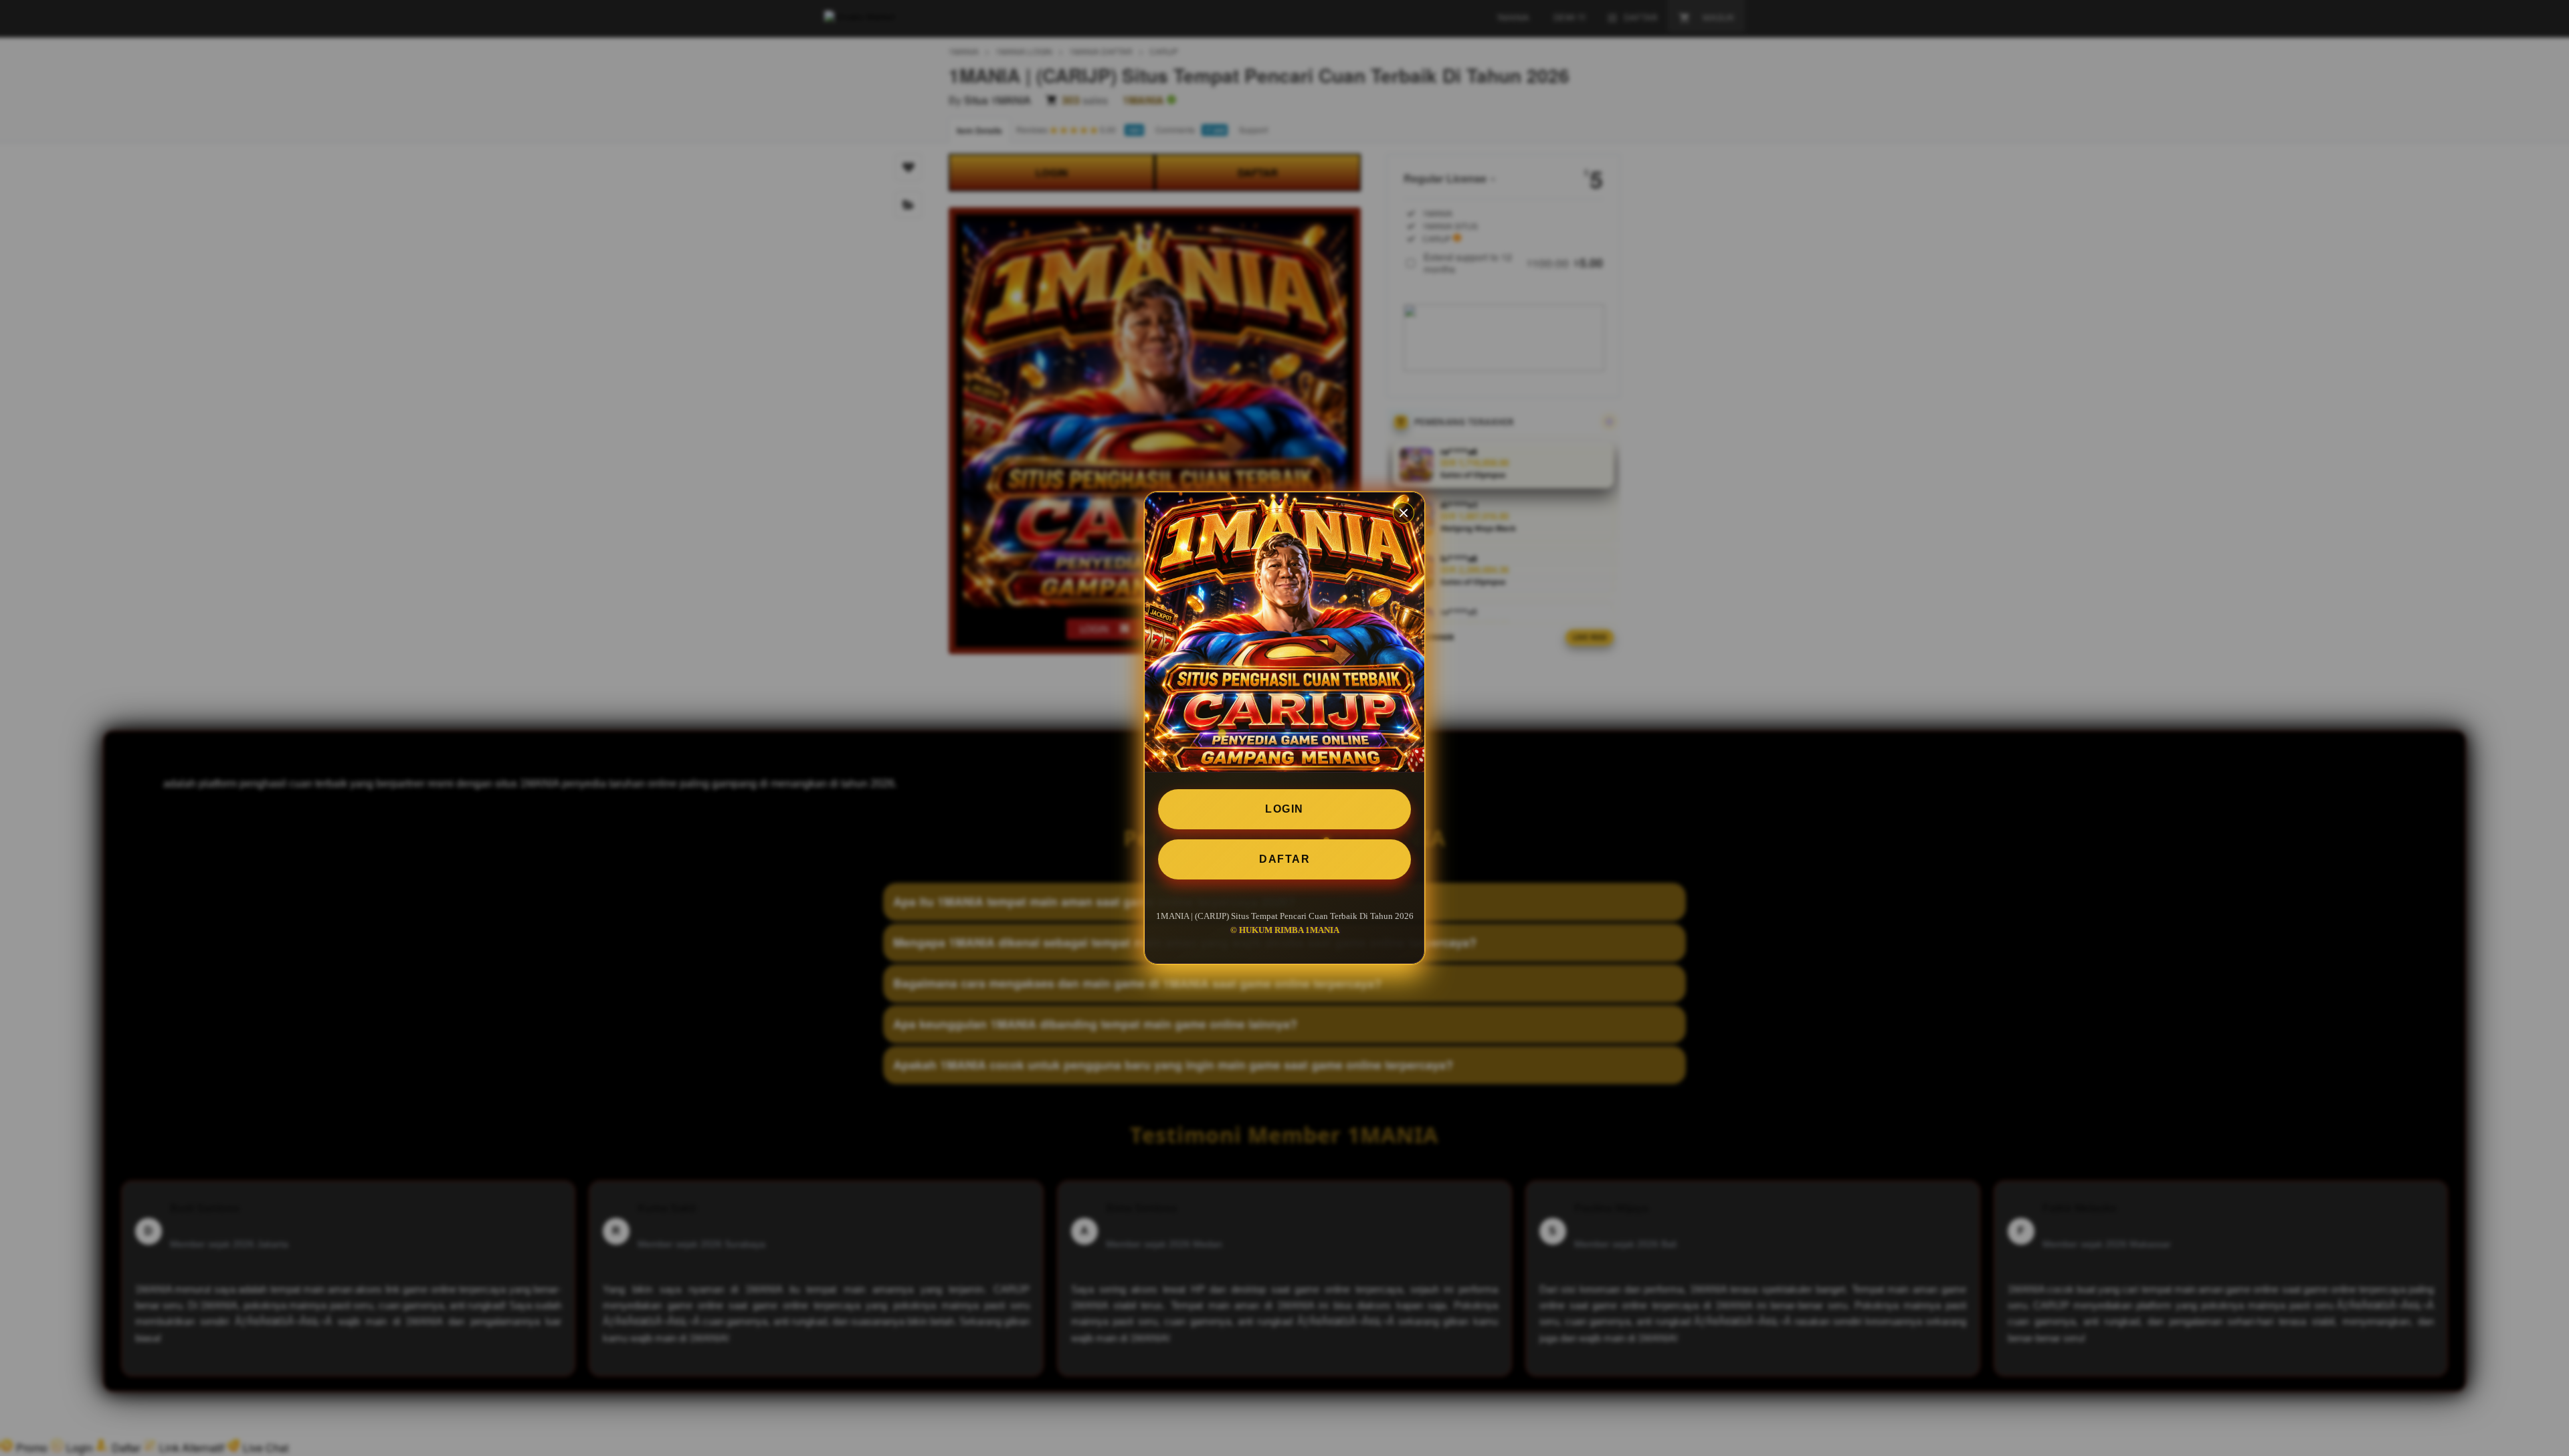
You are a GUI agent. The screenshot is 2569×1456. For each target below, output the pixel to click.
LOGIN (1284, 809)
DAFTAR (1284, 859)
